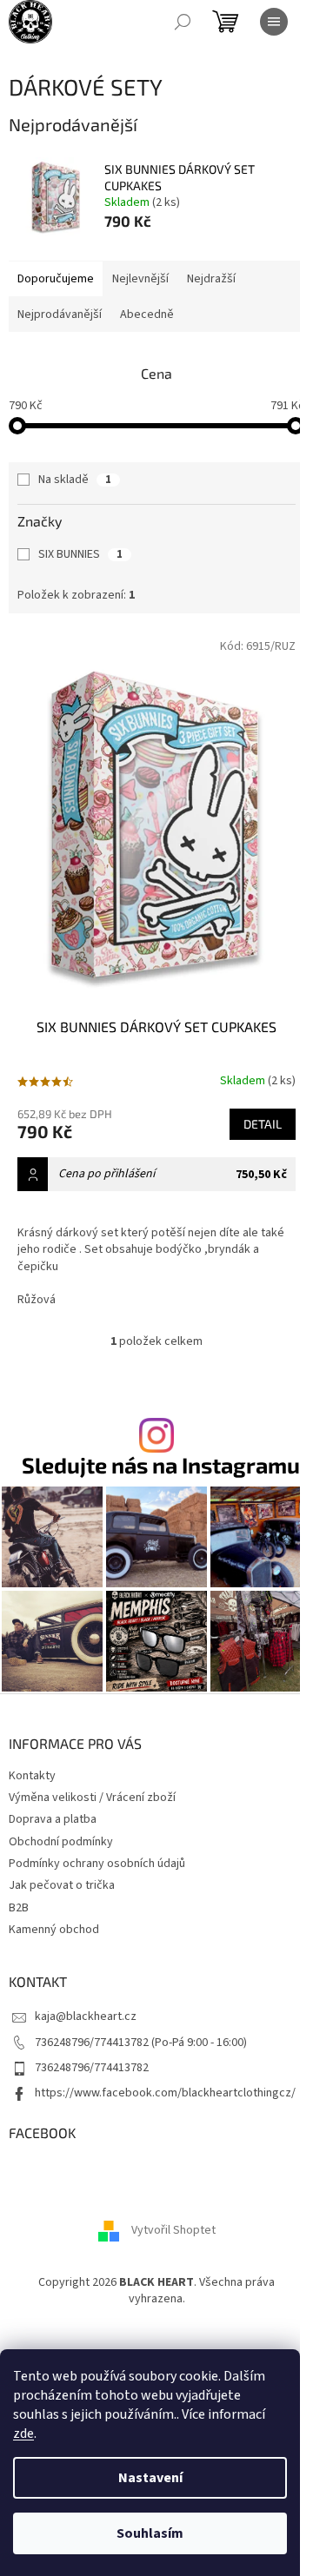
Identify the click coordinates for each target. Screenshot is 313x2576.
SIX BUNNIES (80, 554)
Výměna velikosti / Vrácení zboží (92, 1798)
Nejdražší (211, 279)
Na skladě (75, 480)
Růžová (37, 1300)
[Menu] (274, 22)
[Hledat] (183, 22)
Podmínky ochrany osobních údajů (97, 1864)
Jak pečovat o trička (62, 1885)
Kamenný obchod (54, 1930)
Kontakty (32, 1776)
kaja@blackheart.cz (86, 2016)
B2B (19, 1908)
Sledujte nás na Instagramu (161, 1465)
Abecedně (147, 315)
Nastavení (150, 2478)
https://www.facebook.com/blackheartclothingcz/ (165, 2093)
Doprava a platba (53, 1819)
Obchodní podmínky (61, 1842)
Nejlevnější (140, 279)
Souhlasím (150, 2533)
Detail (263, 1124)
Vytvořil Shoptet (173, 2230)
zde (23, 2434)
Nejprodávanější (60, 315)
